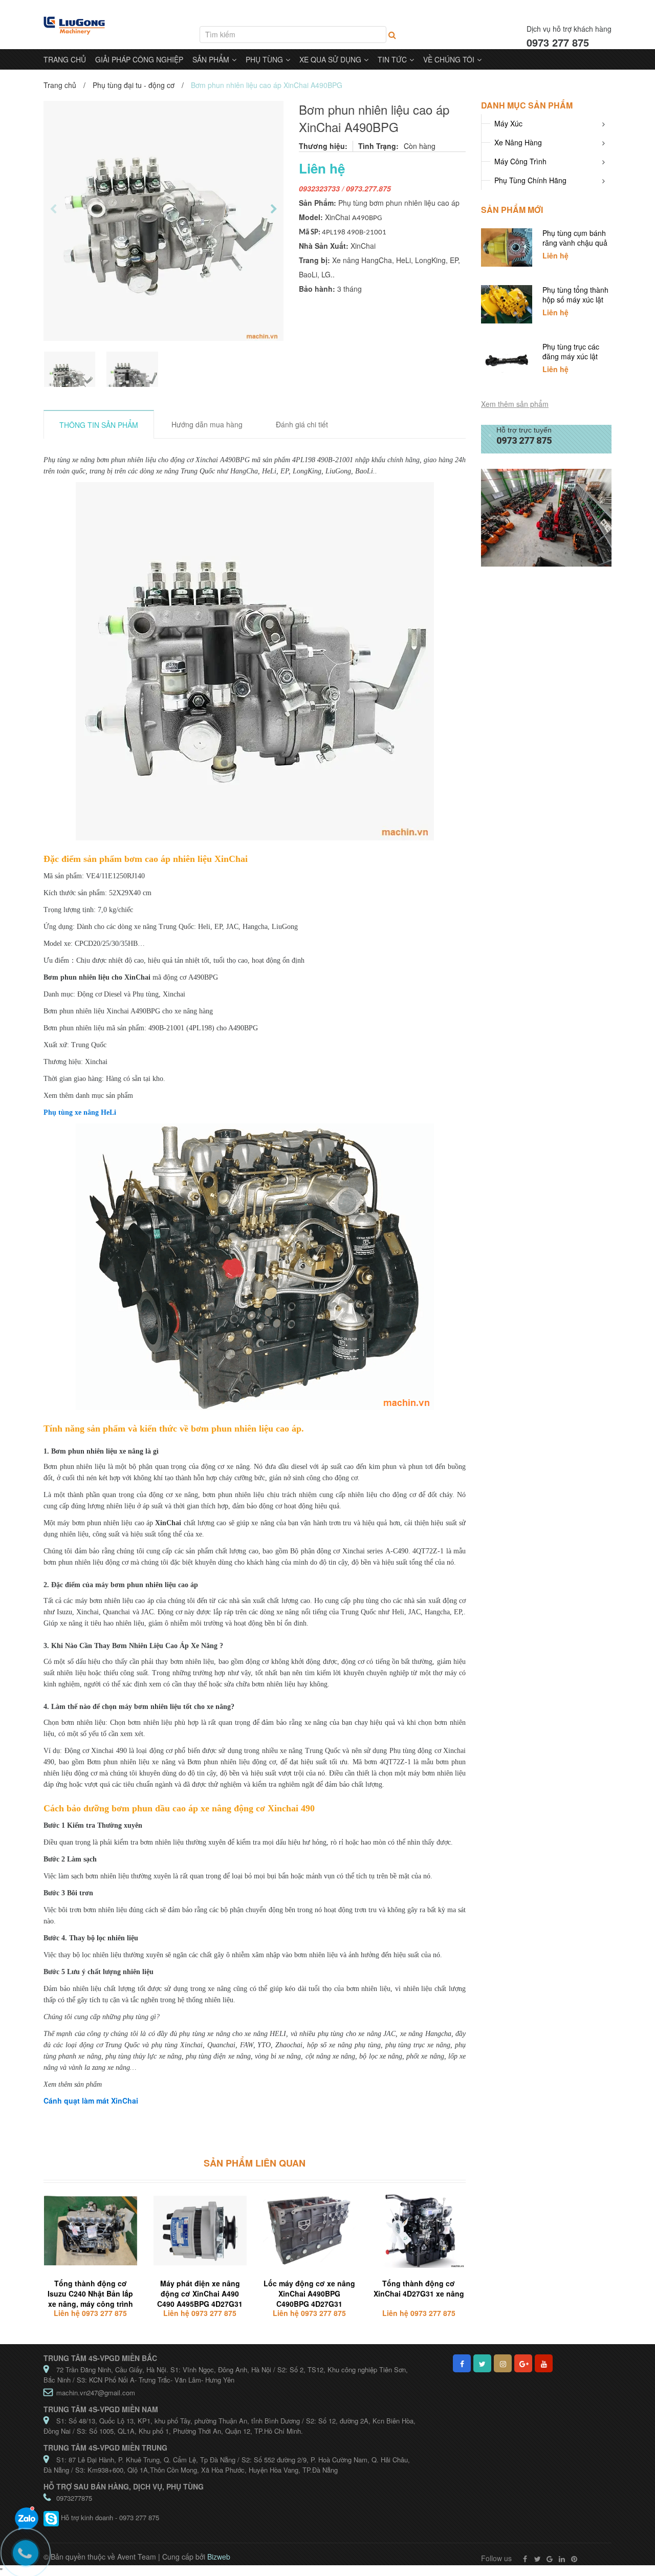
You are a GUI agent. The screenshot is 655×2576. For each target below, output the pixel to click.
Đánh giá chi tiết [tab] (302, 424)
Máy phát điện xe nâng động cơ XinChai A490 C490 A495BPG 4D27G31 (200, 2293)
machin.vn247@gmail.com (96, 2393)
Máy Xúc (508, 123)
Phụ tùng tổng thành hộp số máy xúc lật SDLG (575, 299)
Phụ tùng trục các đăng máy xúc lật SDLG (571, 356)
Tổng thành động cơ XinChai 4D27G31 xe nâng (419, 2288)
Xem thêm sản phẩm (515, 404)
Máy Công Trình (520, 161)
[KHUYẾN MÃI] (546, 517)
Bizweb (219, 2557)
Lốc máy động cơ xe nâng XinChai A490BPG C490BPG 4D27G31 (309, 2293)
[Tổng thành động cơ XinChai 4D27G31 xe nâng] (419, 2231)
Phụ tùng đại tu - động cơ (134, 85)
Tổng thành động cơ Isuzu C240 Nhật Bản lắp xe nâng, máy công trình (90, 2293)
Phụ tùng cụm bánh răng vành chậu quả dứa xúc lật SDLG (575, 243)
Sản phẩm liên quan (255, 2163)
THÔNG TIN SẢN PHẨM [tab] (99, 425)
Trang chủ (60, 85)
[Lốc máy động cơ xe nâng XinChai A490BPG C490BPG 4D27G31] (310, 2231)
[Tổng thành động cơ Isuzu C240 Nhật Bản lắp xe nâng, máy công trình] (91, 2231)
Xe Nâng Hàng (518, 142)
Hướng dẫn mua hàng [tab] (207, 424)
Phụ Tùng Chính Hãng (530, 180)
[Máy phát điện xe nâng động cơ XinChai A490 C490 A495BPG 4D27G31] (200, 2231)
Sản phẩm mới (512, 210)
